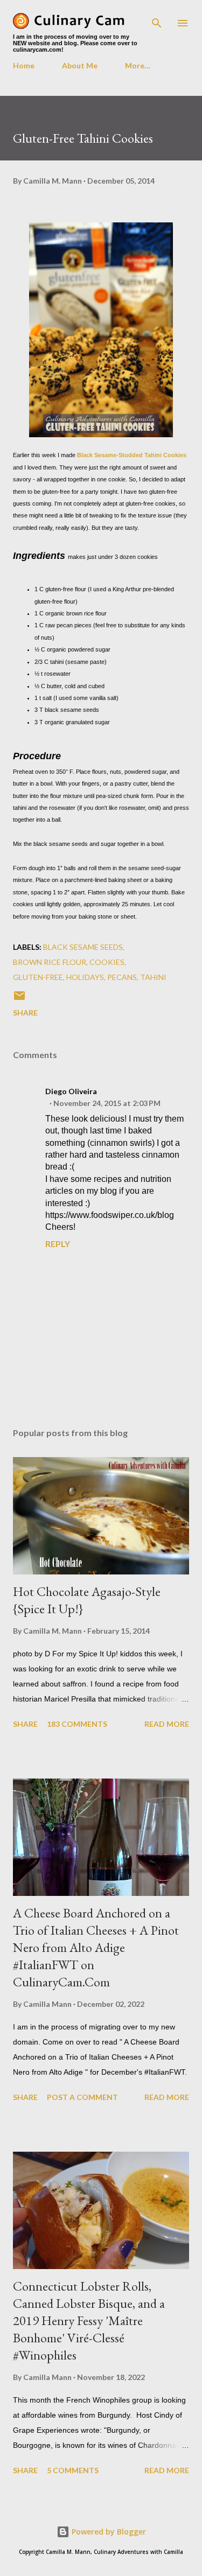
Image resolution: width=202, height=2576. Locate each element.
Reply (58, 1244)
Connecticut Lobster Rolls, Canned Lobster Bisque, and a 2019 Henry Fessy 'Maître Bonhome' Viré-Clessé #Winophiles (89, 2320)
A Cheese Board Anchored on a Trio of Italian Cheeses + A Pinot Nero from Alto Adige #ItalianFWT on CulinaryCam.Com (96, 1947)
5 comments (73, 2470)
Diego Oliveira (71, 1091)
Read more (167, 1724)
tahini (153, 977)
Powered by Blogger (108, 2532)
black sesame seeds (83, 947)
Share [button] (25, 1013)
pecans (122, 977)
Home (24, 65)
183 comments (77, 1724)
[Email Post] (19, 999)
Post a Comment (82, 2097)
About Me (80, 65)
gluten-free (38, 977)
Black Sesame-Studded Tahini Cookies (132, 455)
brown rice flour (50, 962)
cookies (107, 962)
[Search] (157, 19)
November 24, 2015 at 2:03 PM (107, 1103)
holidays (85, 977)
